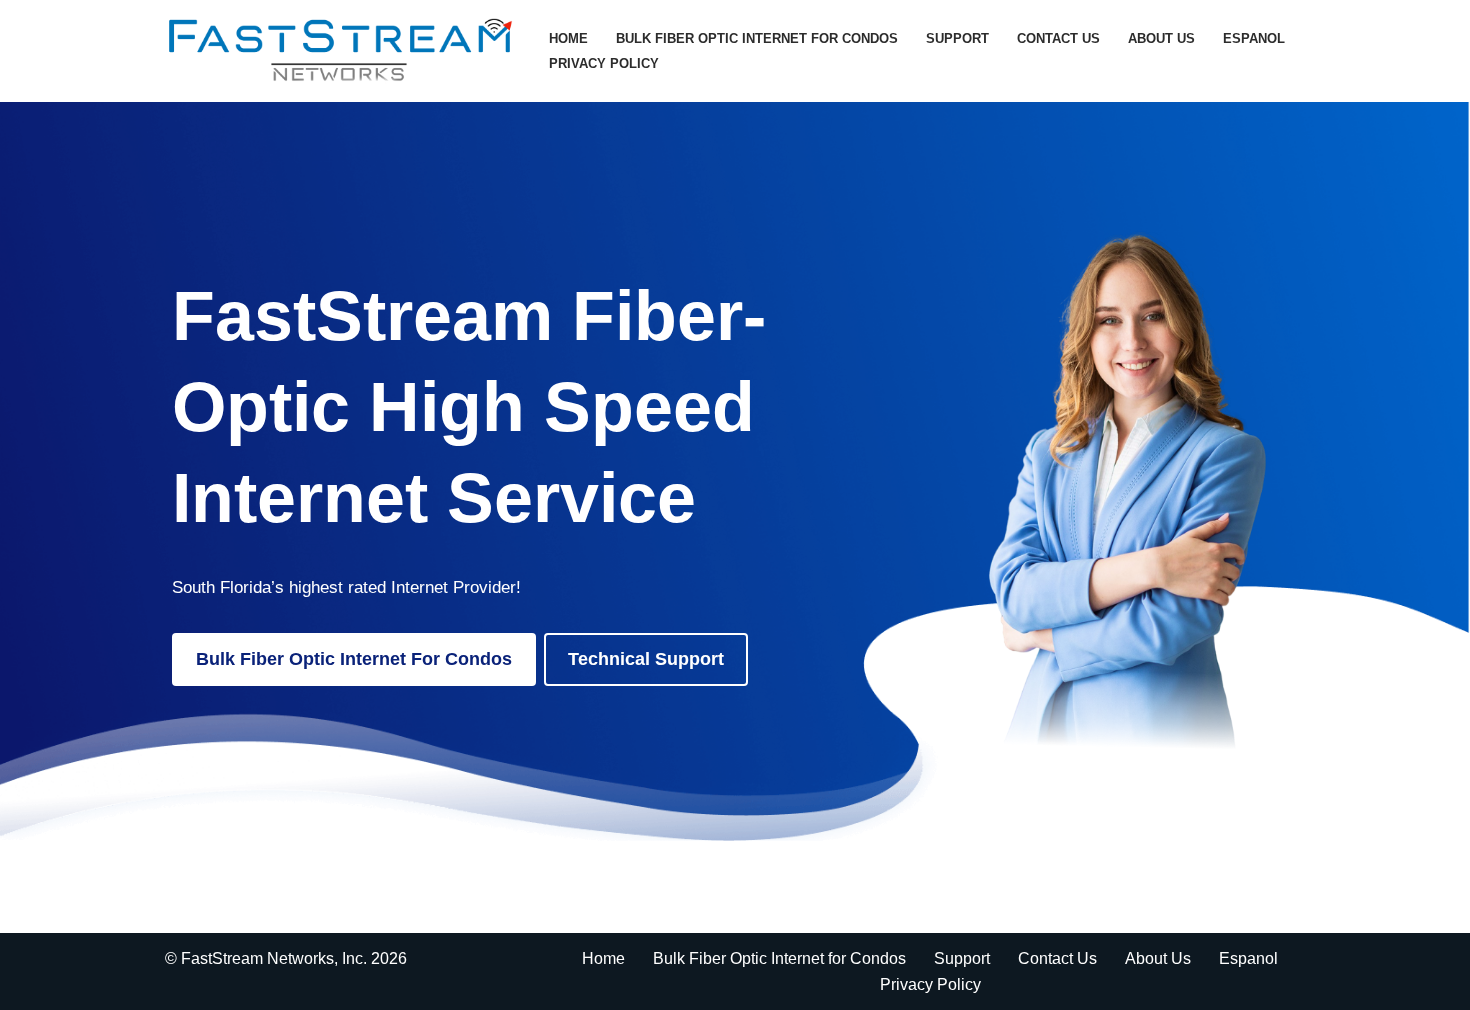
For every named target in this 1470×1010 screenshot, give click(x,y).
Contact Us (1058, 38)
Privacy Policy (604, 63)
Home (568, 38)
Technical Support (646, 659)
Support (957, 38)
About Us (1161, 38)
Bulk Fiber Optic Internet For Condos (354, 659)
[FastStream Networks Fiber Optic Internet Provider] (340, 51)
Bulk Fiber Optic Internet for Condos (757, 38)
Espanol (1254, 38)
